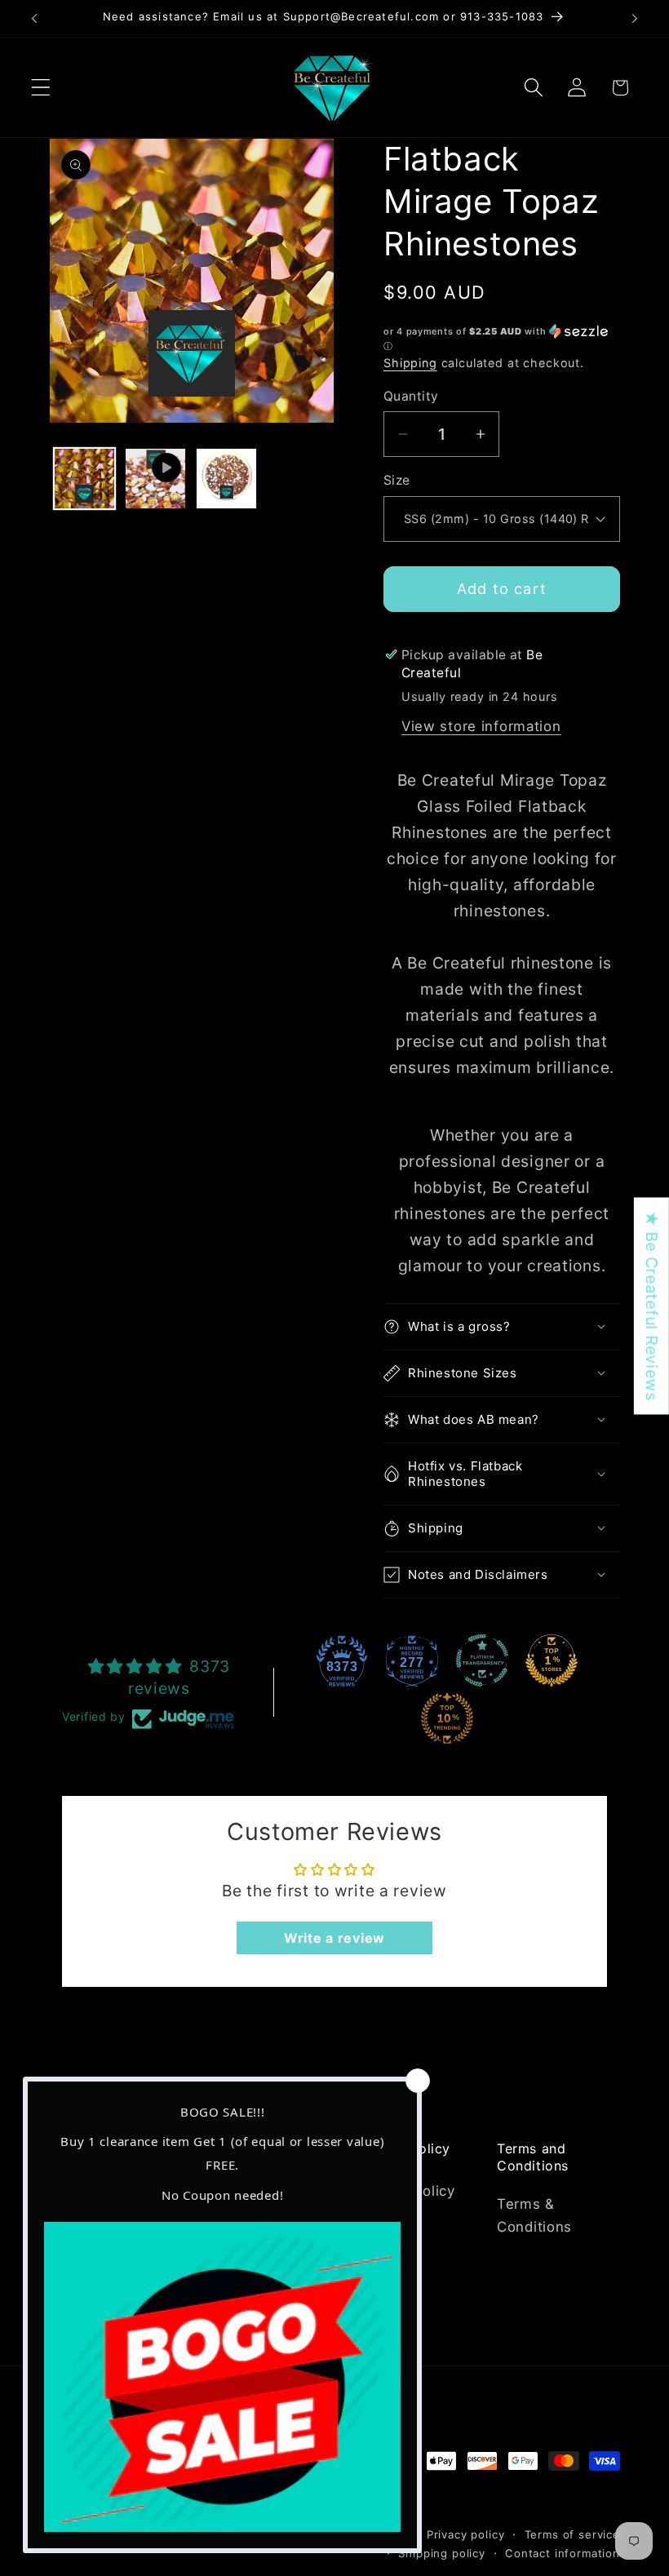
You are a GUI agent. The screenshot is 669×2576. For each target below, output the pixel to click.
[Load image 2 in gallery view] (226, 479)
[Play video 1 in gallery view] (155, 479)
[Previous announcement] (34, 19)
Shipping (410, 363)
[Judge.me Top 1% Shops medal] (552, 1660)
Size (397, 480)
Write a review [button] (334, 1938)
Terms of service (572, 2534)
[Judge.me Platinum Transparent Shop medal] (482, 1660)
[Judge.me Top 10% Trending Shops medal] (447, 1718)
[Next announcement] (635, 19)
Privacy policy (466, 2534)
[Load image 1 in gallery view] (84, 479)
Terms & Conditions (534, 2215)
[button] (41, 88)
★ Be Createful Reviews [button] (652, 1306)
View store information (481, 726)
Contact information (563, 2553)
